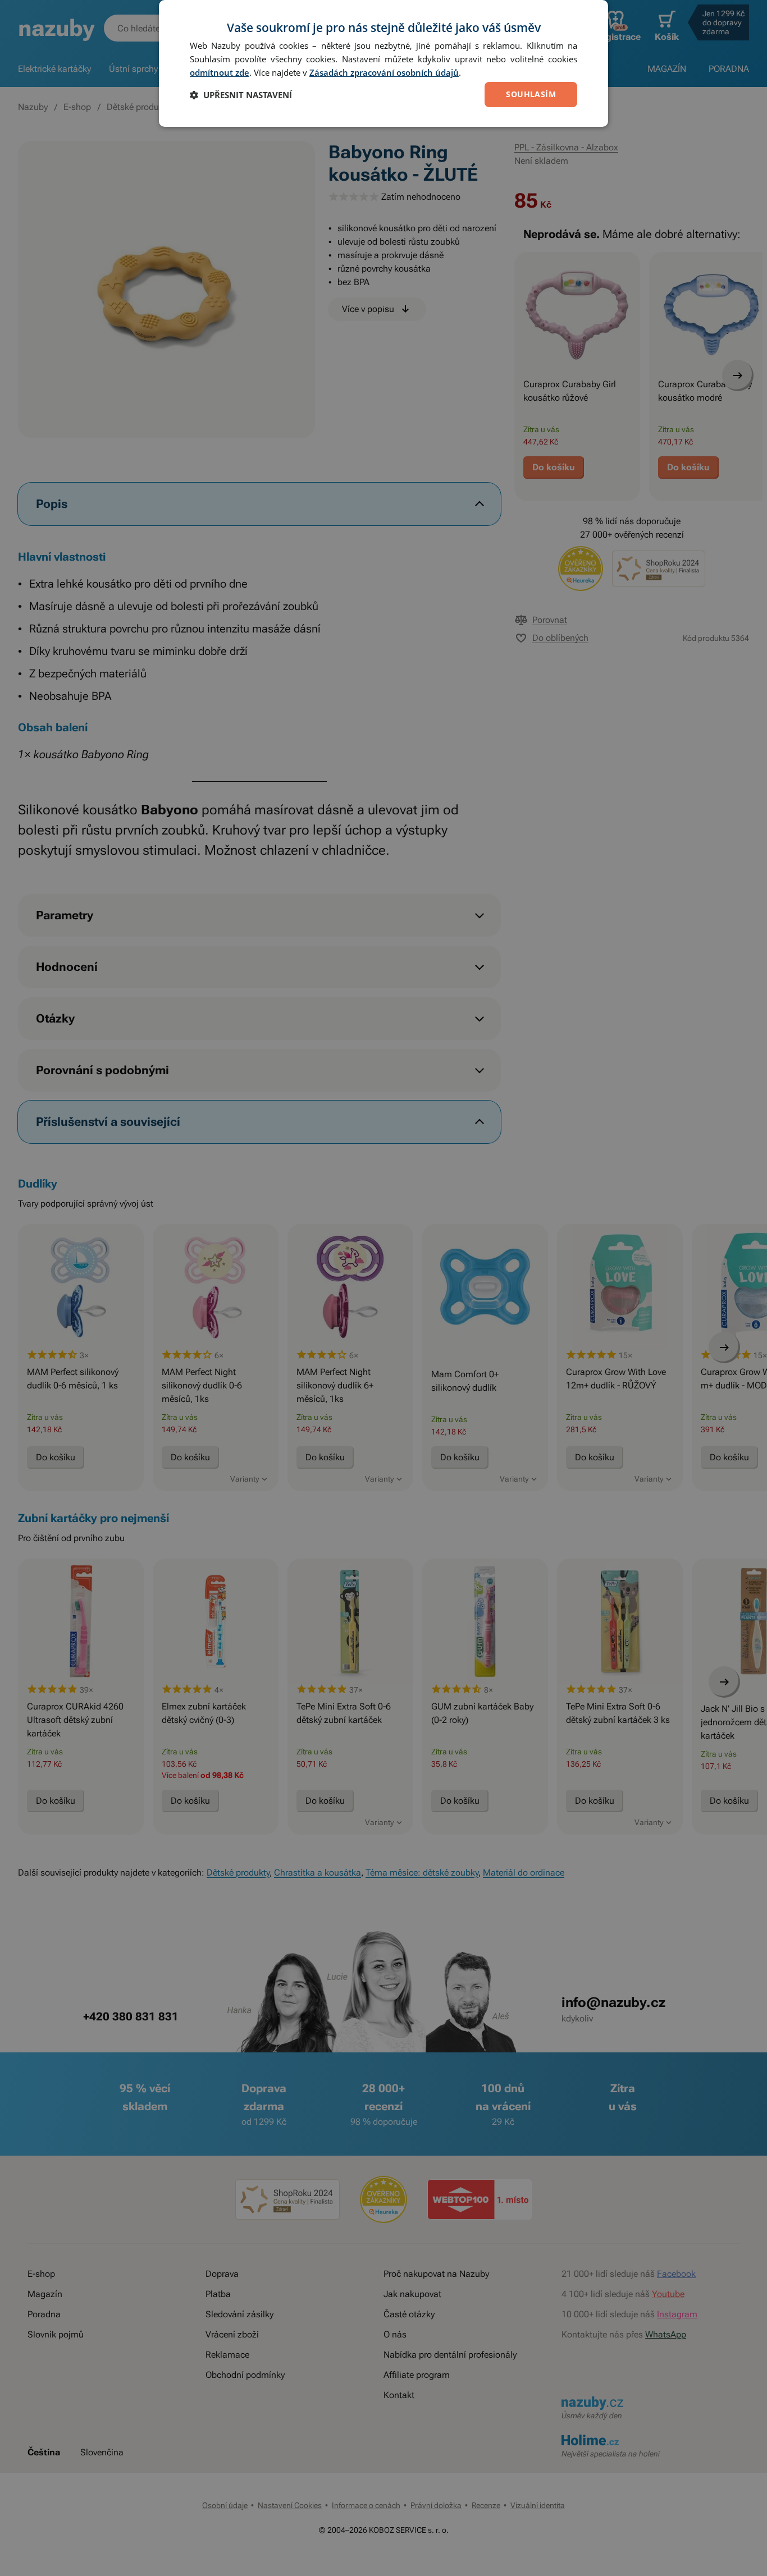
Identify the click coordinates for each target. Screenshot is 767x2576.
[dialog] (383, 63)
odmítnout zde (220, 72)
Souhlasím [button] (531, 94)
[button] (241, 95)
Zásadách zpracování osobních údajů (384, 72)
